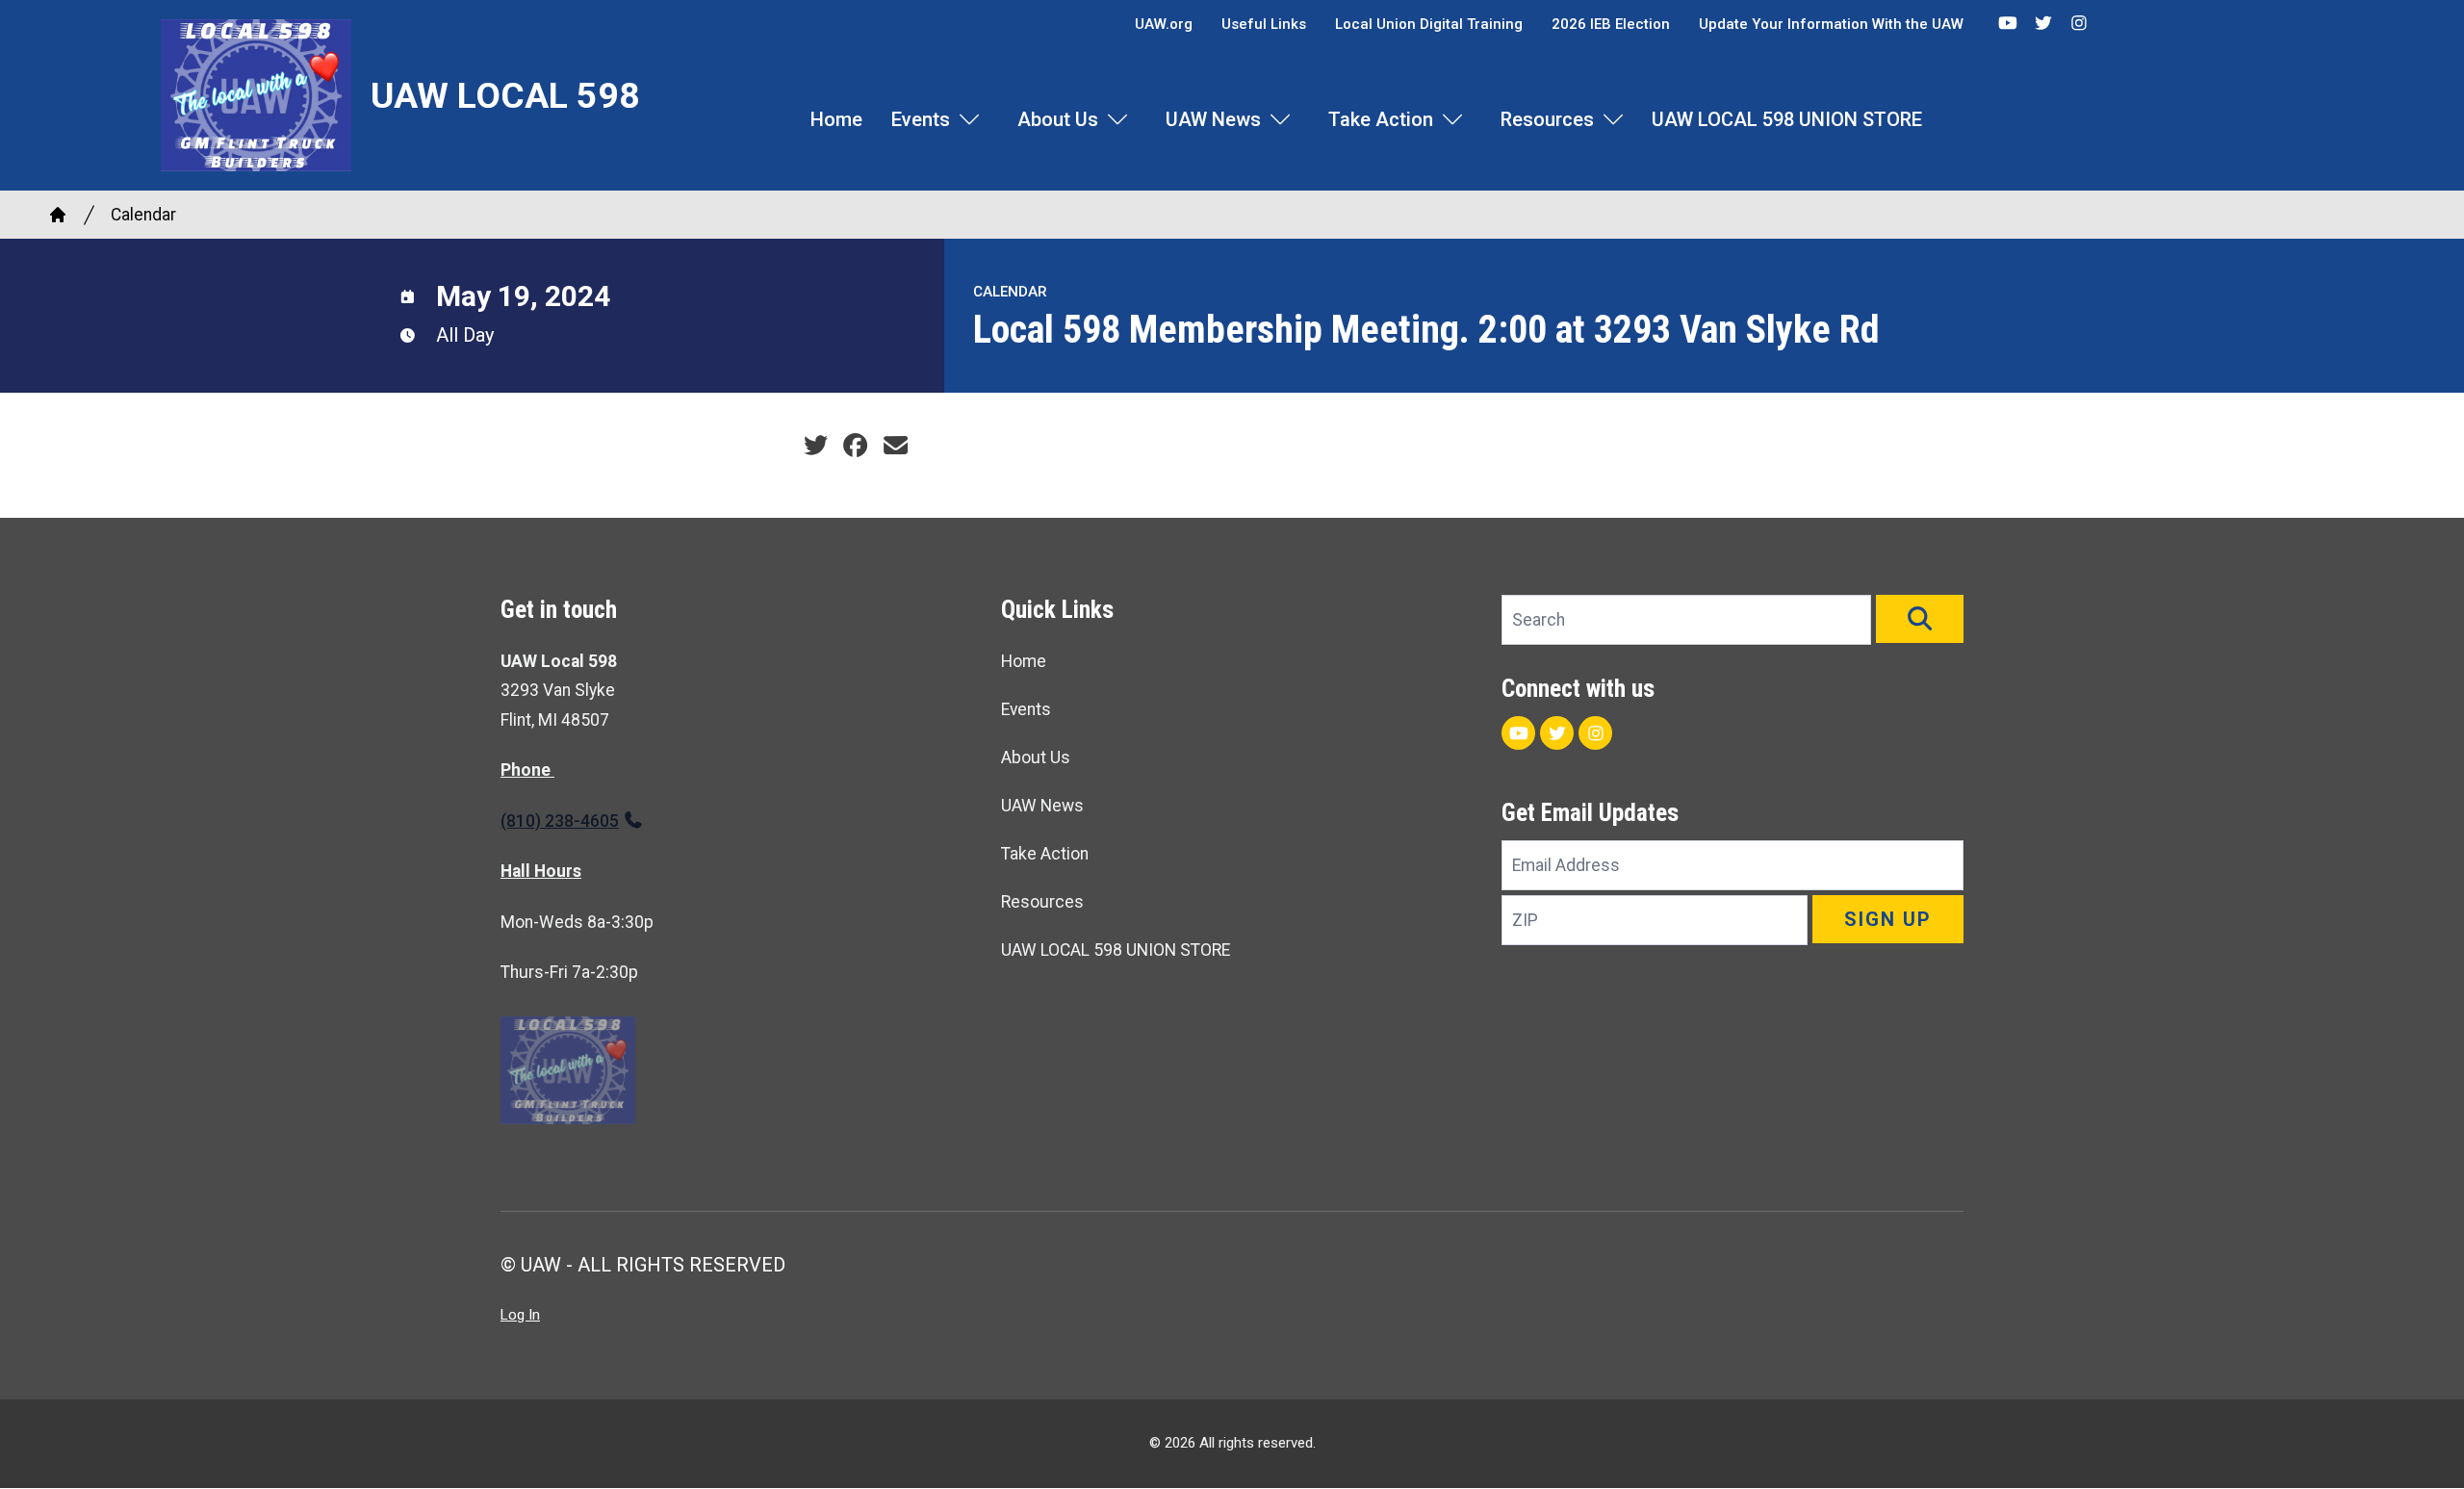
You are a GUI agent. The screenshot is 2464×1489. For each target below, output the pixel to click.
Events (921, 119)
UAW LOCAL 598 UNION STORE (1787, 119)
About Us (1058, 119)
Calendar (143, 215)
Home (836, 119)
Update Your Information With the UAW (1831, 24)
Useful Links (1264, 24)
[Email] (896, 446)
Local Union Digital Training (1429, 24)
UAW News (1213, 119)
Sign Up (1888, 919)
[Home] (58, 215)
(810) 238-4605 (560, 821)
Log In (520, 1315)
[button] (1920, 619)
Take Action (1381, 119)
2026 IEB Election (1611, 24)
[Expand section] (969, 119)
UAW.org (1164, 24)
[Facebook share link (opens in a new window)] (855, 446)
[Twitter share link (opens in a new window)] (816, 446)
